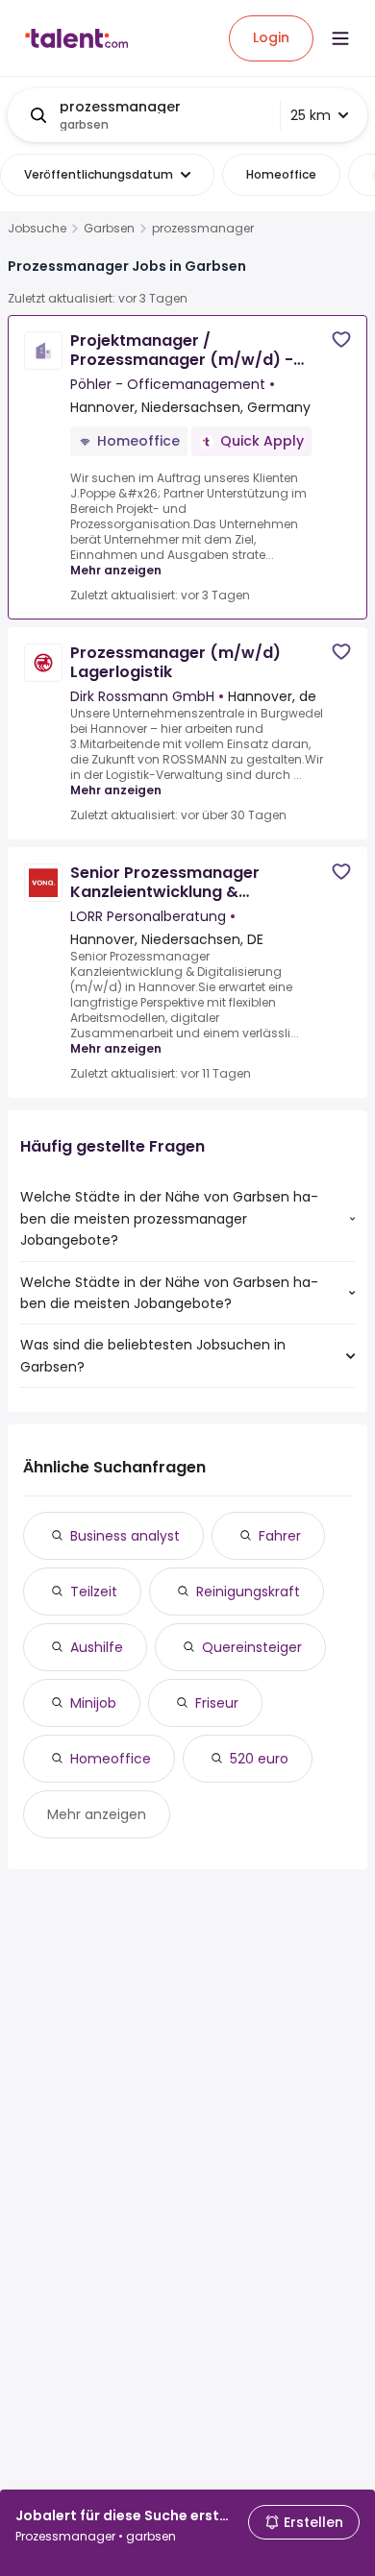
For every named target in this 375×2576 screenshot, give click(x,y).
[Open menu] (340, 38)
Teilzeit (94, 1592)
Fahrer (280, 1536)
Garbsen (109, 229)
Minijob (93, 1703)
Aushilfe (97, 1647)
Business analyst (125, 1536)
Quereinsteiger (252, 1647)
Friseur (217, 1703)
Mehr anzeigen (116, 570)
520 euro (259, 1759)
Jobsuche (37, 229)
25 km (311, 115)
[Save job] (341, 340)
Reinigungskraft (248, 1592)
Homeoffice (111, 1759)
